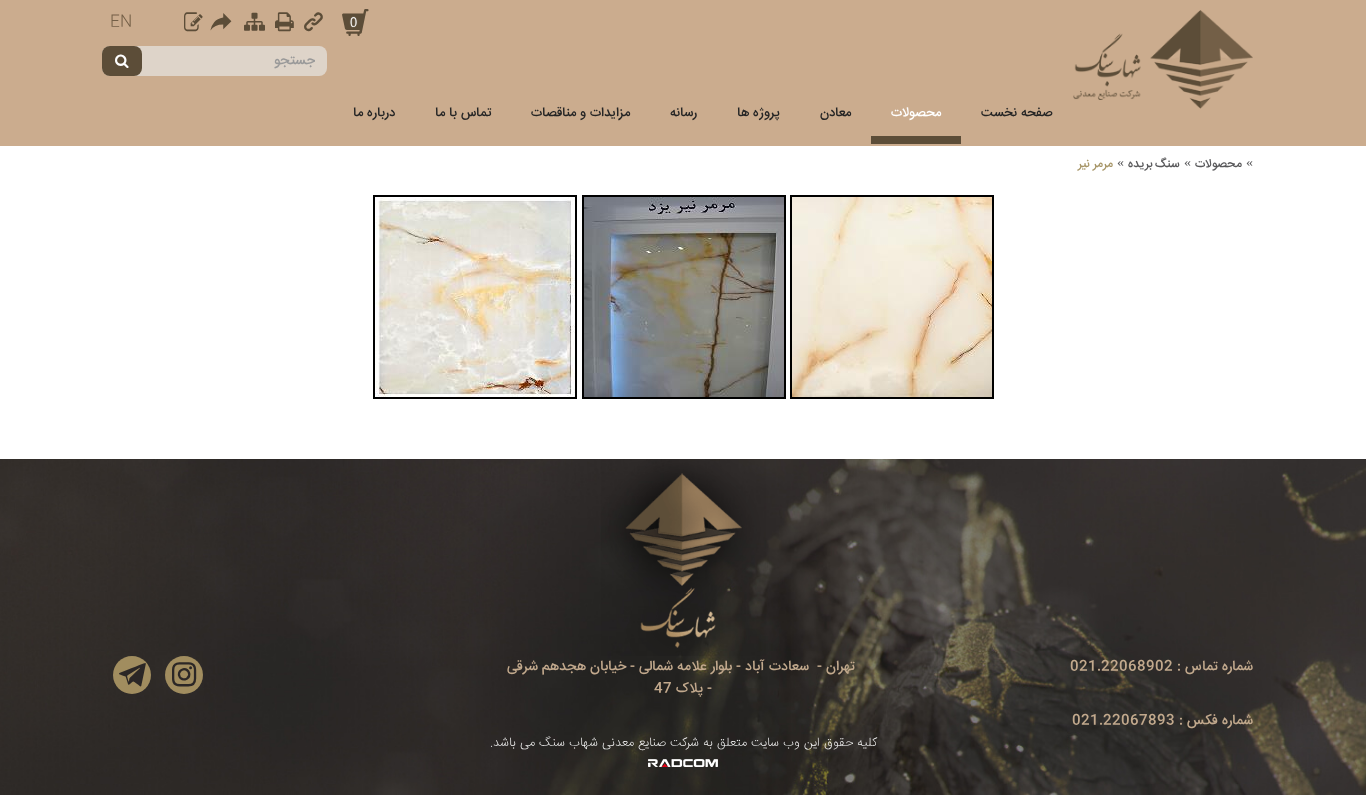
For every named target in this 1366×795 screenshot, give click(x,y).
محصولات (1218, 164)
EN (121, 22)
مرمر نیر (1095, 164)
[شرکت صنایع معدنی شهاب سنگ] (1163, 59)
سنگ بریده (1154, 164)
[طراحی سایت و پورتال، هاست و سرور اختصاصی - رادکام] (683, 764)
